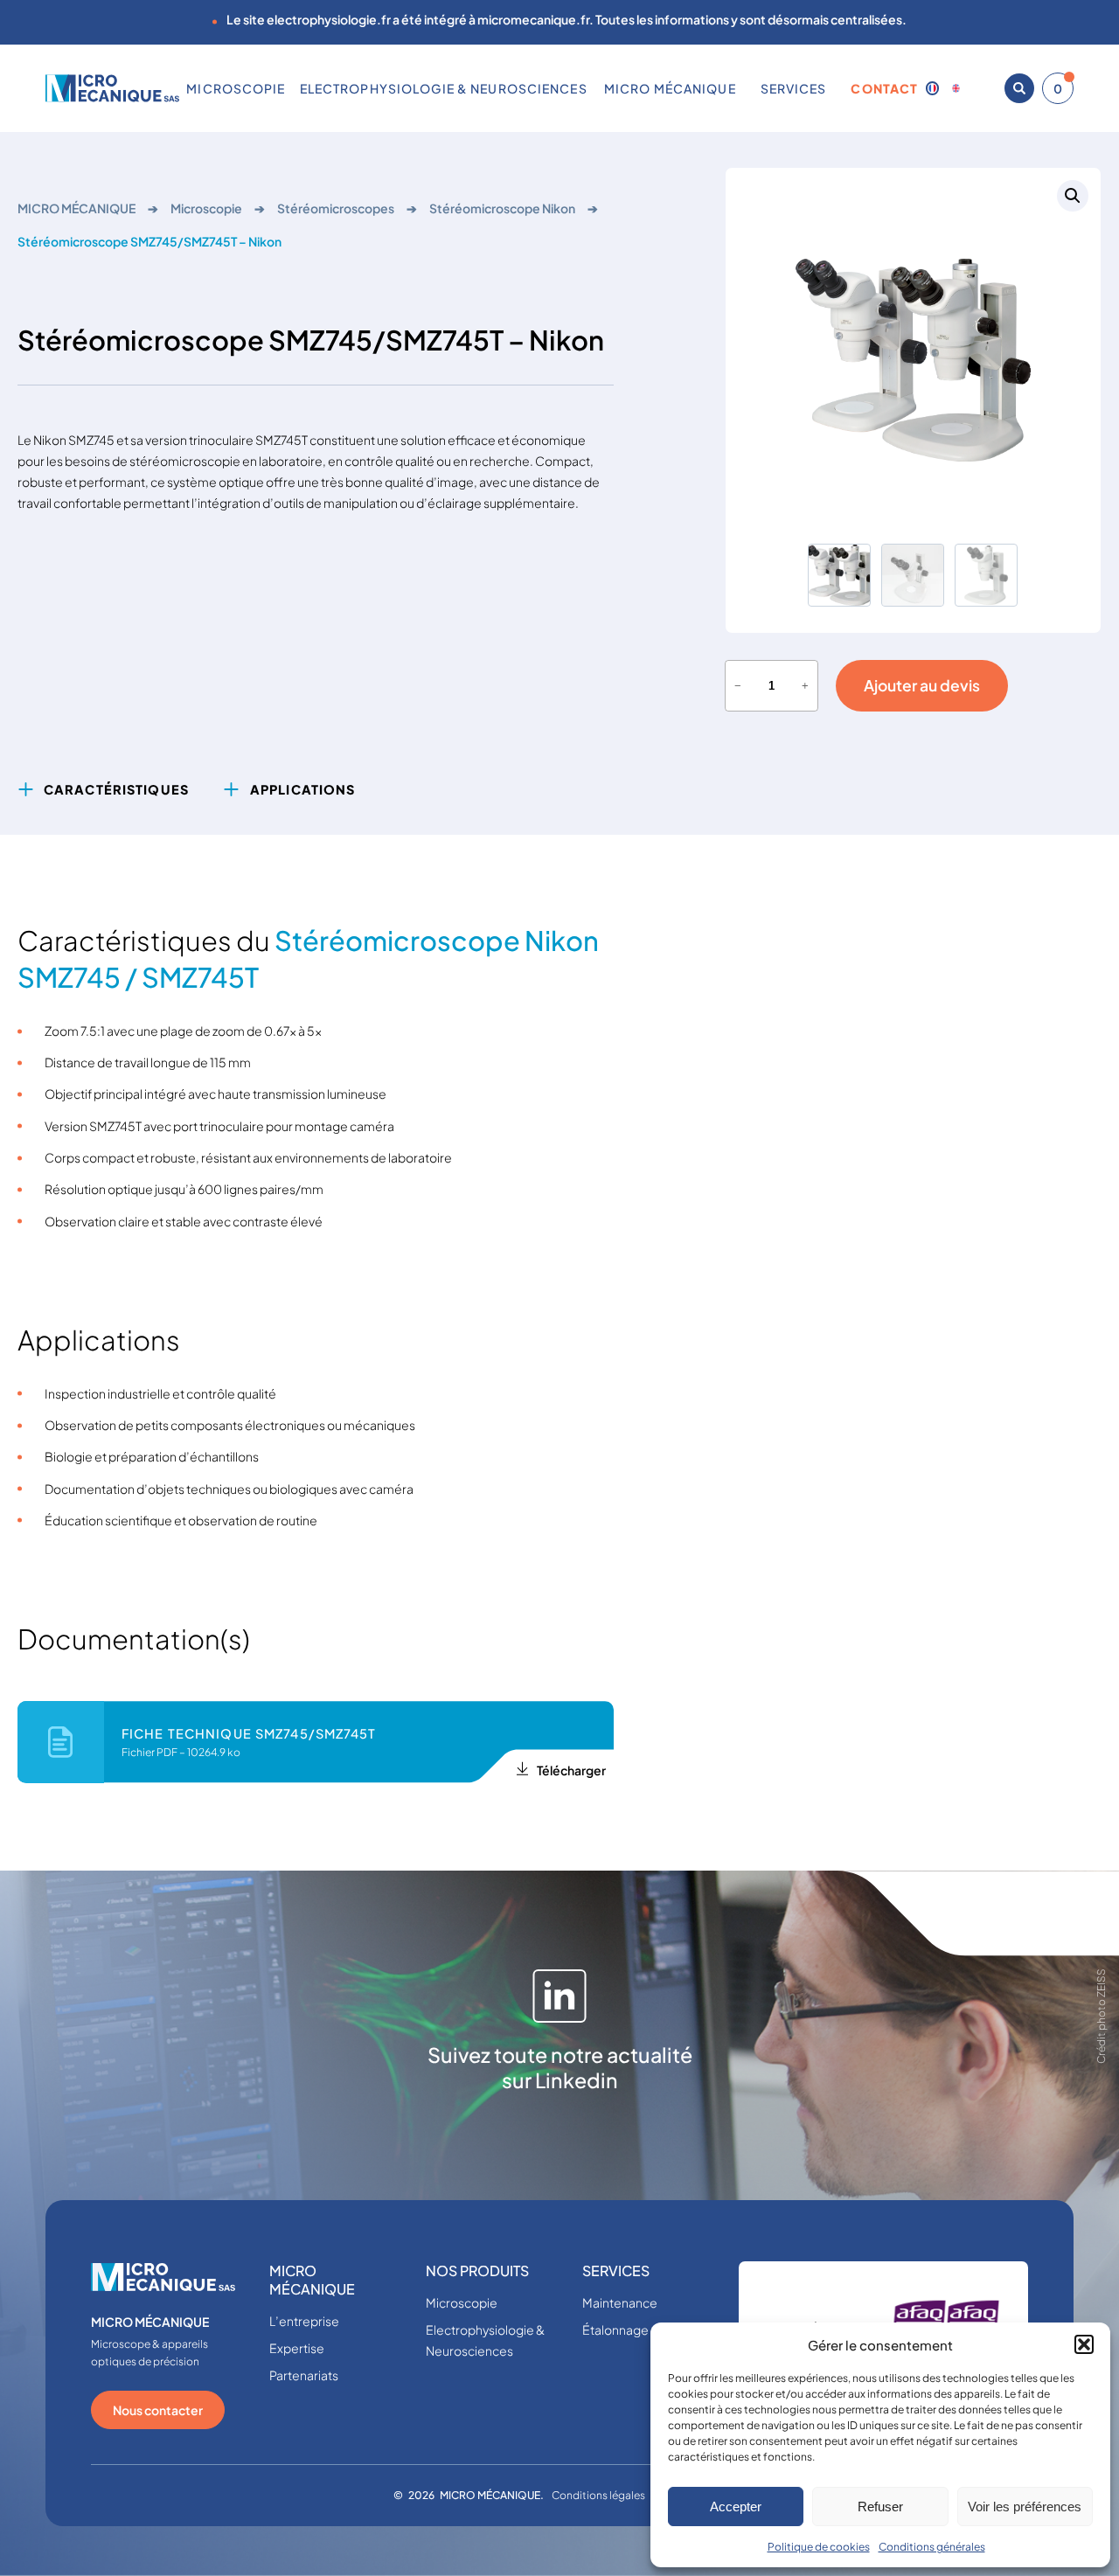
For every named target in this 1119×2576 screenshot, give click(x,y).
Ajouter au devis (922, 685)
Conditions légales (598, 2495)
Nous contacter (158, 2410)
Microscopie (206, 208)
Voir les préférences (1025, 2507)
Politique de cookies (819, 2547)
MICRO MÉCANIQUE (76, 208)
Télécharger (571, 1770)
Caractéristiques (116, 789)
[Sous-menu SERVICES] (833, 88)
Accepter (736, 2507)
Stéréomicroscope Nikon (502, 208)
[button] (1084, 2344)
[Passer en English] (956, 88)
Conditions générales (932, 2547)
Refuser (880, 2507)
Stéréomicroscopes (336, 208)
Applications (302, 789)
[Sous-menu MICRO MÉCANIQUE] (742, 88)
